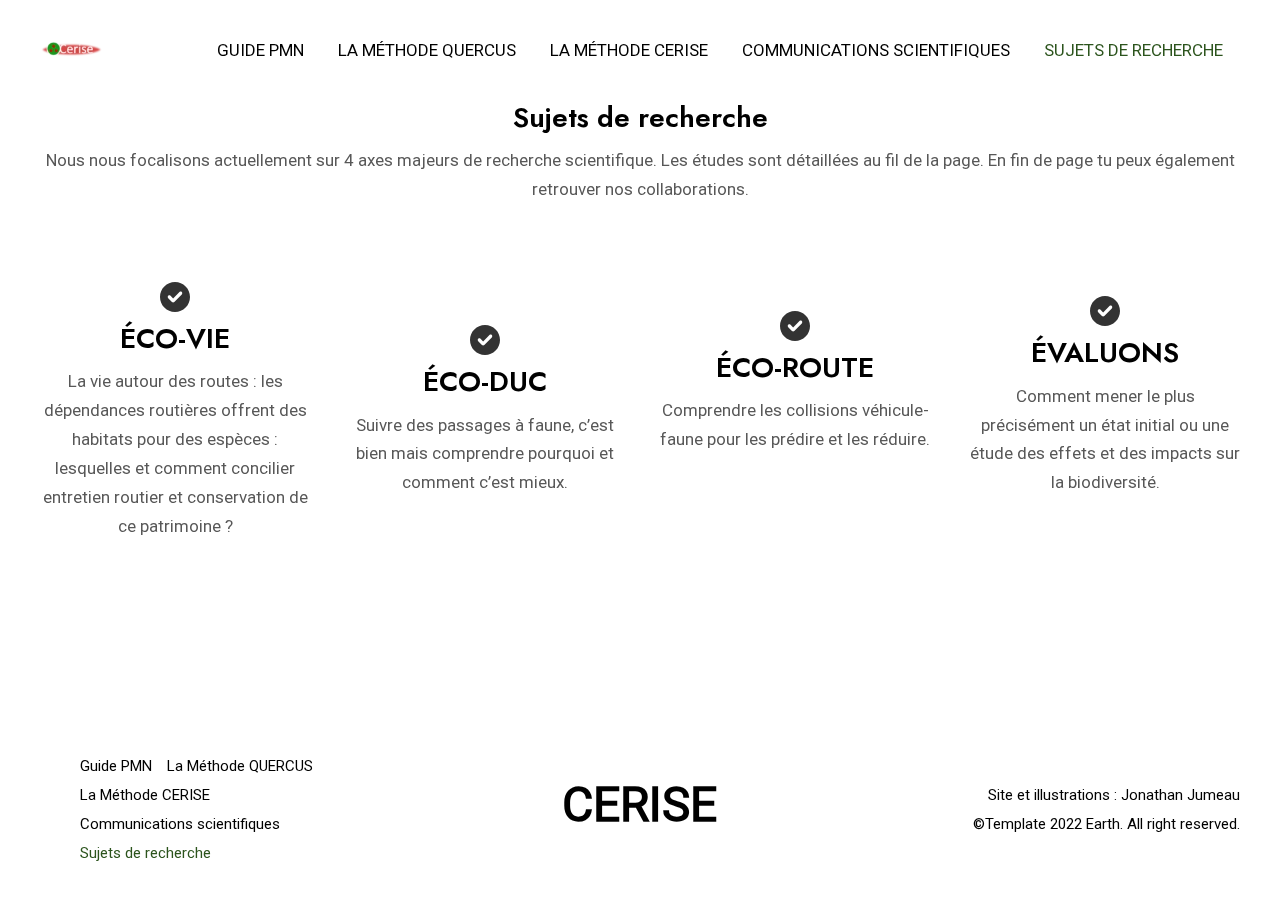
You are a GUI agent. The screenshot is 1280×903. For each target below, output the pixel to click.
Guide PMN (260, 50)
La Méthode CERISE (629, 50)
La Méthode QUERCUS (427, 50)
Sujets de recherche (1133, 50)
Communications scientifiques (876, 50)
